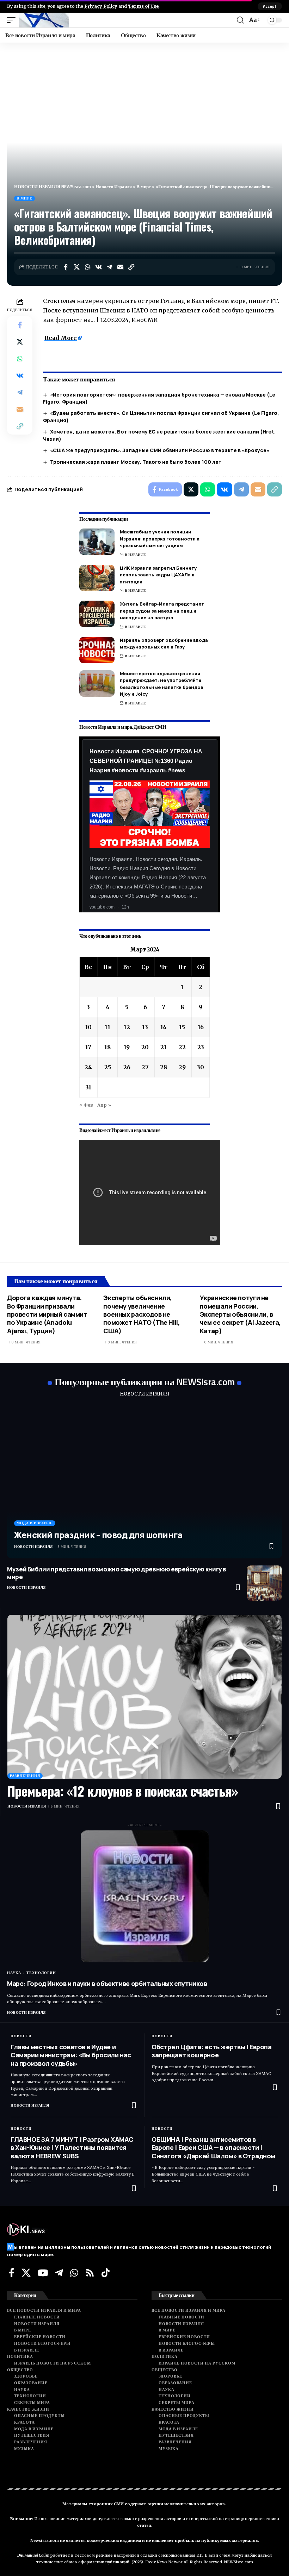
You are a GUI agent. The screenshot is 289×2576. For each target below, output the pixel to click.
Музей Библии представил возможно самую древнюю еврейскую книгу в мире (117, 1573)
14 (164, 1027)
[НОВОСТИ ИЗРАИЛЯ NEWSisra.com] (44, 20)
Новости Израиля (33, 1547)
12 (127, 1027)
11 (107, 1027)
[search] (240, 20)
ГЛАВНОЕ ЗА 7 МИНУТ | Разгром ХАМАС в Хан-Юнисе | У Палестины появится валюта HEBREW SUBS (72, 2148)
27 (145, 1067)
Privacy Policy (101, 6)
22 (182, 1047)
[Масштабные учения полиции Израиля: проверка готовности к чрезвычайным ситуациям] (97, 542)
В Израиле (136, 555)
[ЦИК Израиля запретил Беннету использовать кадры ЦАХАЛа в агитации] (97, 578)
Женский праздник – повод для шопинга (98, 1535)
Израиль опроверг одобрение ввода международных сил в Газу (164, 644)
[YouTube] (43, 2273)
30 (201, 1067)
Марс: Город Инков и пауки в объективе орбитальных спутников (107, 1983)
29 (182, 1067)
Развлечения (25, 1776)
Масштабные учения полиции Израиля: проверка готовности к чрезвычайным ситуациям (159, 539)
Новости (21, 2036)
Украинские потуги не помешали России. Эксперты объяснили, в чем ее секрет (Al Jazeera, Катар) (240, 1314)
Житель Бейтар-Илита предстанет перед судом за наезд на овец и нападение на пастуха (162, 611)
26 (127, 1067)
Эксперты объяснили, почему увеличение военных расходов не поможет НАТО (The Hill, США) (142, 1314)
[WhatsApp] (74, 2273)
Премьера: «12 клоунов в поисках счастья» (123, 1791)
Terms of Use (143, 6)
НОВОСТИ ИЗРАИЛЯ (144, 1394)
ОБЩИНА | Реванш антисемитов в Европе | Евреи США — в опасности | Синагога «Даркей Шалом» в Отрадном (213, 2148)
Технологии (41, 1973)
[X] (26, 2273)
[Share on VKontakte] (98, 267)
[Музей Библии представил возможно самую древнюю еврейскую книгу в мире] (264, 1583)
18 (107, 1047)
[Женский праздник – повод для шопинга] (144, 1482)
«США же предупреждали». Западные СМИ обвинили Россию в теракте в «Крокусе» (160, 450)
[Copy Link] (131, 267)
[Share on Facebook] (66, 267)
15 (182, 1027)
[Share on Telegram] (109, 267)
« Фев (86, 1105)
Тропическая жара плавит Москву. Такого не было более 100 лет (136, 462)
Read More (61, 338)
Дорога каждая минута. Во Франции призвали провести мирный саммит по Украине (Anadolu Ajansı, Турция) (47, 1314)
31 (88, 1087)
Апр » (104, 1105)
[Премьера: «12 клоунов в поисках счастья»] (144, 1697)
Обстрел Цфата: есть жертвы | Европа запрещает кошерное (212, 2051)
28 (164, 1067)
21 (164, 1047)
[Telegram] (59, 2273)
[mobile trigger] (13, 20)
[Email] (120, 267)
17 (88, 1047)
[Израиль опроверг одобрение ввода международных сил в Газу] (97, 650)
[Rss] (90, 2273)
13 (145, 1027)
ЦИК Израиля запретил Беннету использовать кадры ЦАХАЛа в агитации (158, 575)
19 (127, 1047)
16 (201, 1027)
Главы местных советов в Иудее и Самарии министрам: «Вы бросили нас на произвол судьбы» (71, 2055)
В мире (24, 198)
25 (108, 1067)
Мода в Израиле (35, 1523)
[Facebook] (12, 2273)
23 (201, 1047)
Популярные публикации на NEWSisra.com (145, 1382)
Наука (14, 1973)
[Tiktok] (106, 2273)
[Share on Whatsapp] (87, 267)
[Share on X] (76, 267)
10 (88, 1027)
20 (145, 1047)
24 (88, 1067)
